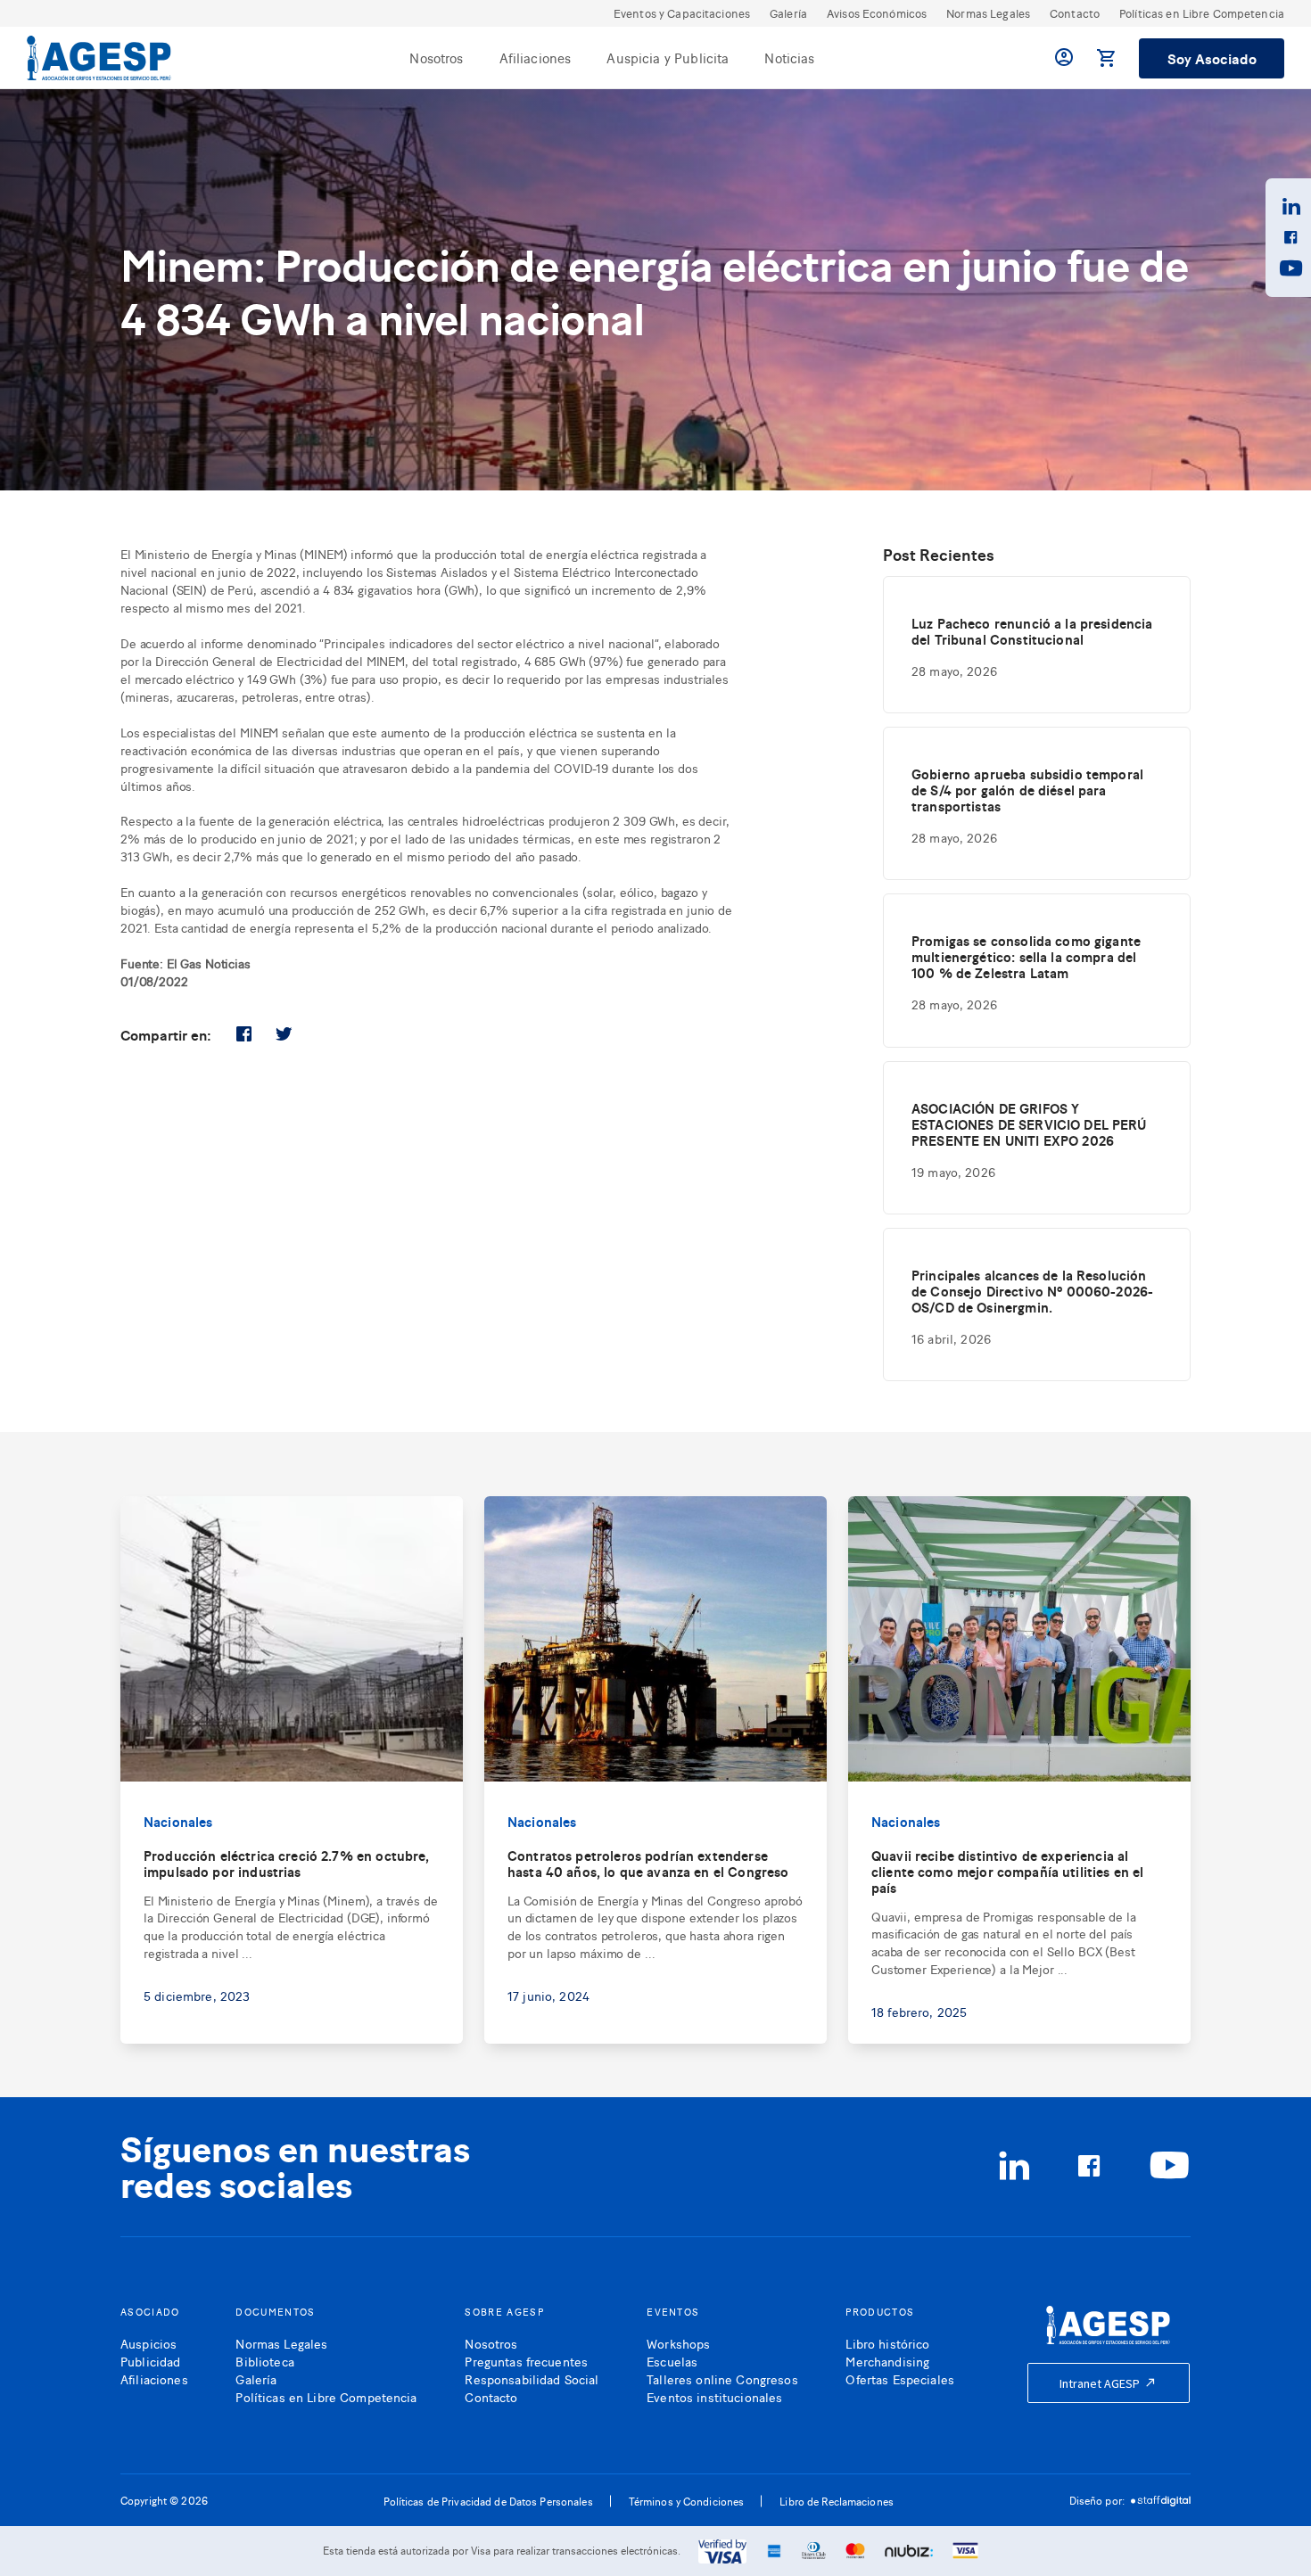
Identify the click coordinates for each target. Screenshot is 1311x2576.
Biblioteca (264, 2361)
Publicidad (150, 2361)
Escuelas (672, 2361)
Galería (788, 13)
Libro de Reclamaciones (837, 2501)
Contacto (1075, 13)
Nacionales (178, 1821)
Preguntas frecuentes (526, 2361)
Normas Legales (988, 13)
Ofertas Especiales (900, 2378)
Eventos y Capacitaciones (682, 13)
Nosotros (436, 58)
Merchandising (887, 2361)
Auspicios (148, 2343)
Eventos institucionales (714, 2396)
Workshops (678, 2343)
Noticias (789, 58)
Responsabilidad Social (532, 2378)
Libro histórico (887, 2343)
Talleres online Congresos (722, 2378)
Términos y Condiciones (687, 2501)
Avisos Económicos (877, 13)
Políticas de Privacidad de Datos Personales (488, 2501)
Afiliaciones (536, 58)
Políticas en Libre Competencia (1202, 13)
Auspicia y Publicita (668, 58)
